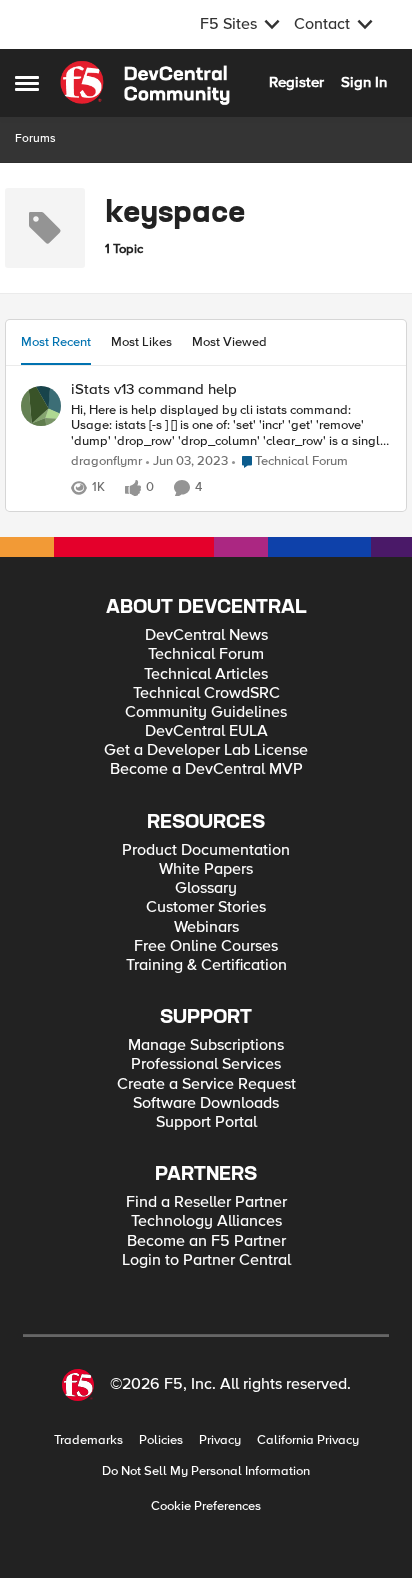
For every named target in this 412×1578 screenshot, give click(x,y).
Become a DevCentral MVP (206, 769)
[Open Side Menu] (27, 83)
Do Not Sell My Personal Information (206, 1471)
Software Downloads (206, 1103)
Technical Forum (206, 654)
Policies (161, 1440)
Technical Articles (206, 674)
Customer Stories (206, 907)
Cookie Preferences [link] (206, 1506)
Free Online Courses (206, 946)
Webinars (206, 927)
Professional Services (206, 1064)
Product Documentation (206, 850)
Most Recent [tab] (56, 342)
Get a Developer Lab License (206, 750)
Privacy (220, 1440)
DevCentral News (206, 635)
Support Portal (206, 1122)
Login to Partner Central (206, 1260)
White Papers (206, 869)
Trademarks (88, 1440)
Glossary (206, 888)
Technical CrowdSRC (206, 693)
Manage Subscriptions (206, 1045)
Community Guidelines (206, 712)
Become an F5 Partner (206, 1241)
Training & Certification (206, 965)
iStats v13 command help (154, 389)
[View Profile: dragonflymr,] (41, 406)
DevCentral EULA (206, 731)
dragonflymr (106, 461)
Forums (35, 138)
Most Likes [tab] (141, 342)
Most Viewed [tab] (229, 342)
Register (296, 82)
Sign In (364, 82)
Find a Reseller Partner (206, 1202)
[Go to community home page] (145, 83)
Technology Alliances (206, 1221)
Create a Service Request (206, 1084)
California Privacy (308, 1440)
